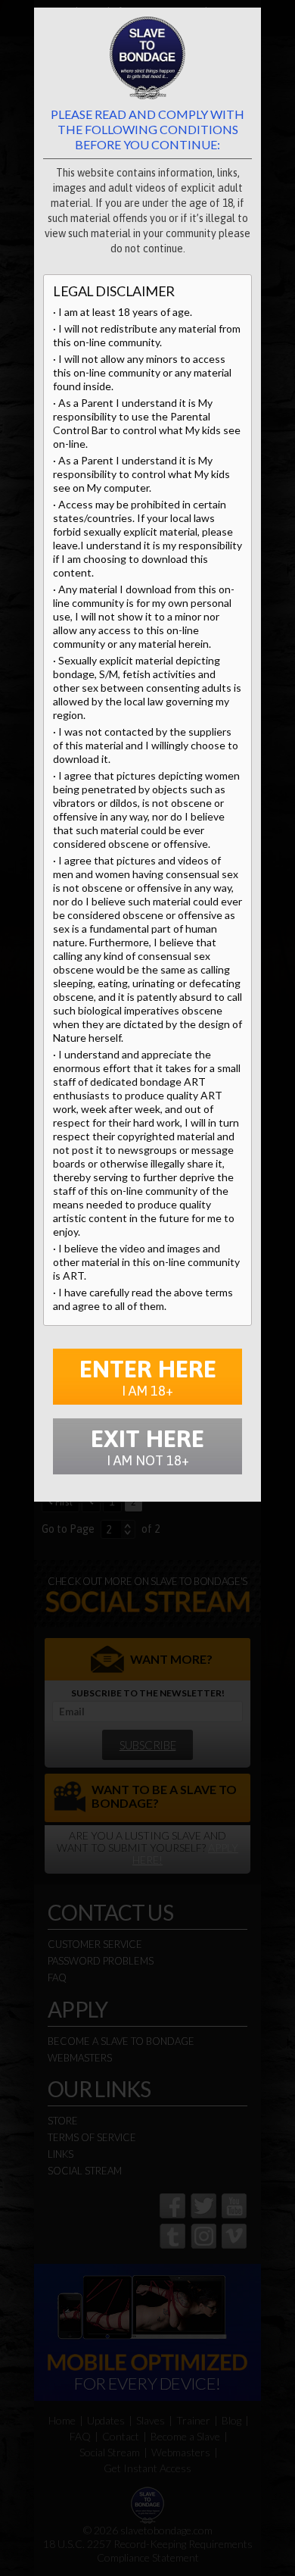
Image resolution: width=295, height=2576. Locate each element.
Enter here (148, 1377)
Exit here (147, 1446)
